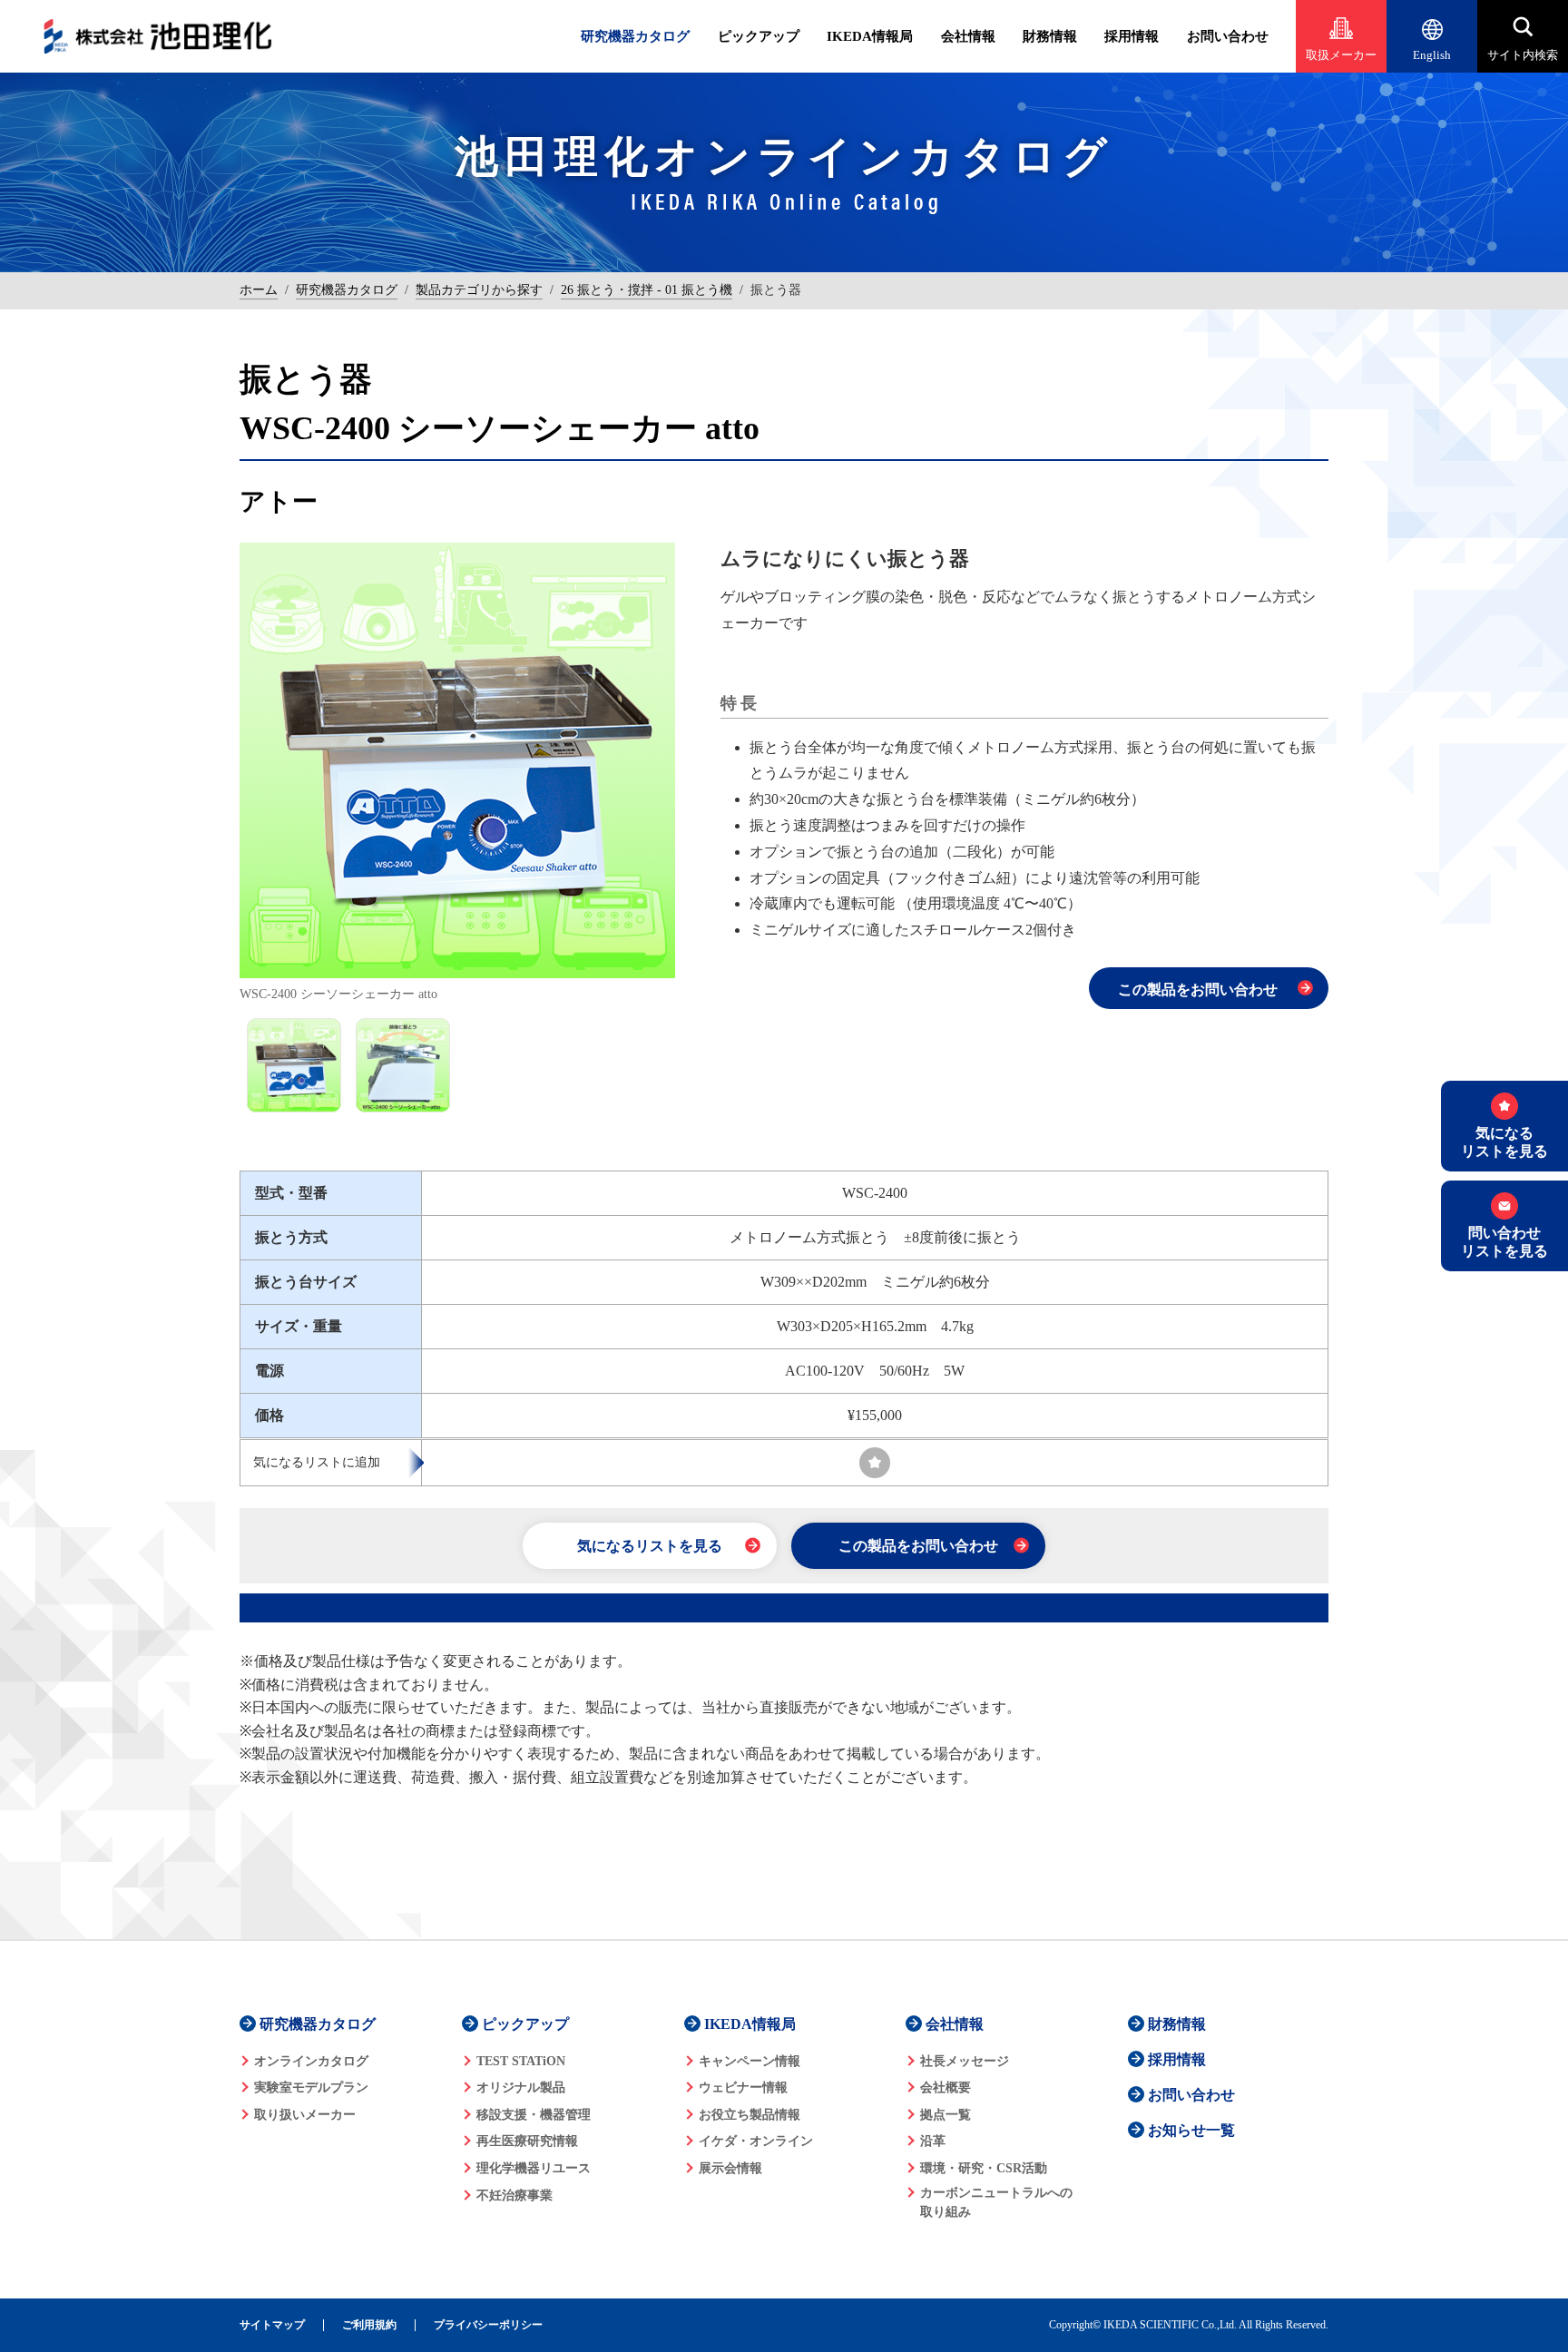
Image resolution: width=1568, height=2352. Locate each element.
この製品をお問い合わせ (1198, 990)
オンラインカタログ (311, 2061)
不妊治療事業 (514, 2195)
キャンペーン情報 (750, 2061)
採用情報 (1132, 36)
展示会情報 (730, 2168)
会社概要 (946, 2087)
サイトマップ (272, 2325)
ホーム (259, 290)
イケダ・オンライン (756, 2141)
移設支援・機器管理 (534, 2115)
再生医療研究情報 (527, 2141)
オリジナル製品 (521, 2087)
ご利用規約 (369, 2325)
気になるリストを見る (650, 1546)
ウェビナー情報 (743, 2087)
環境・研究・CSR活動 (984, 2168)
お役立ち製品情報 (750, 2115)
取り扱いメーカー (305, 2115)
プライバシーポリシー (488, 2325)
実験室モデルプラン (311, 2087)
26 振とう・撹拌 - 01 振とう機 (647, 290)
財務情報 (1050, 36)
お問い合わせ (1228, 36)
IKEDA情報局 (870, 36)
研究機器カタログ (635, 36)
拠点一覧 (946, 2115)
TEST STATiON (521, 2061)
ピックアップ (759, 36)
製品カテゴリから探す (479, 290)
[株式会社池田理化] (158, 36)
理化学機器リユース (534, 2168)
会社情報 (968, 36)
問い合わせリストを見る (1504, 1241)
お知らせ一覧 (1191, 2130)
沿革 (933, 2141)
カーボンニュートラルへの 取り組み (996, 2202)
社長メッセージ (965, 2061)
